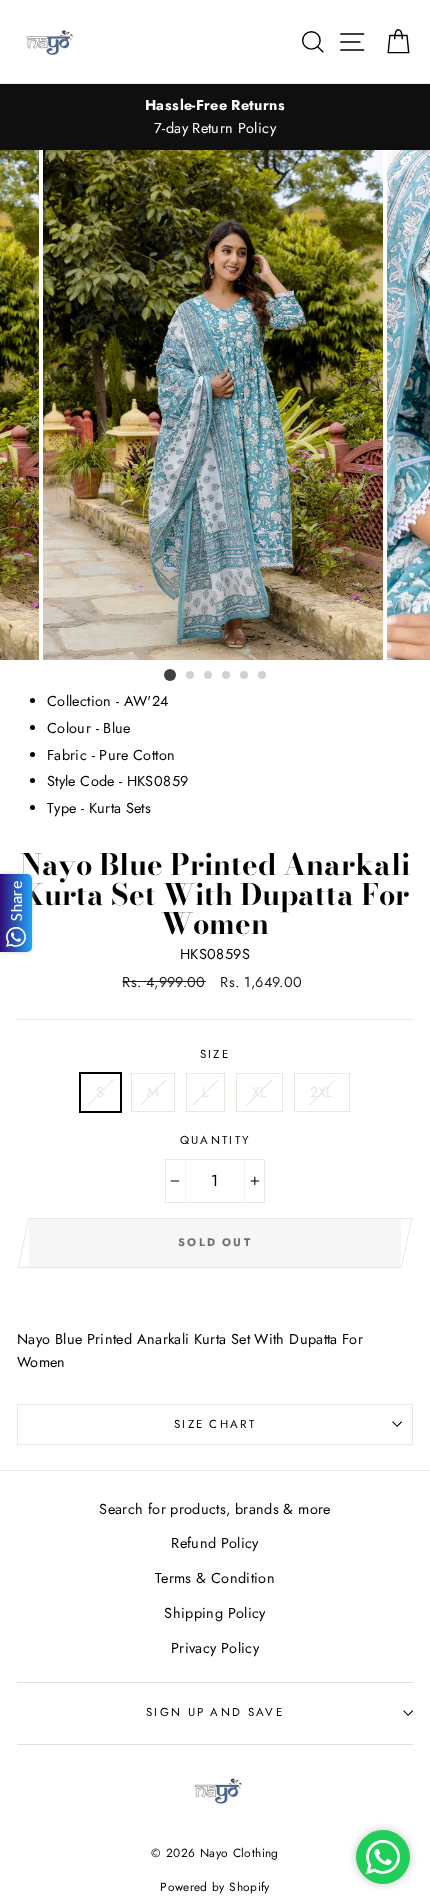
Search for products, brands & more (214, 1509)
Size (215, 1054)
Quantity (215, 1140)
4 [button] (227, 676)
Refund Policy (215, 1543)
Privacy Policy (215, 1648)
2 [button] (191, 676)
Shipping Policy (214, 1613)
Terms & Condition (215, 1578)
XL (260, 1092)
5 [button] (245, 676)
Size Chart (215, 1424)
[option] (215, 117)
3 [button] (209, 676)
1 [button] (170, 675)
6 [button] (263, 676)
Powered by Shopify (215, 1886)
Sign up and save (215, 1712)
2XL (322, 1092)
